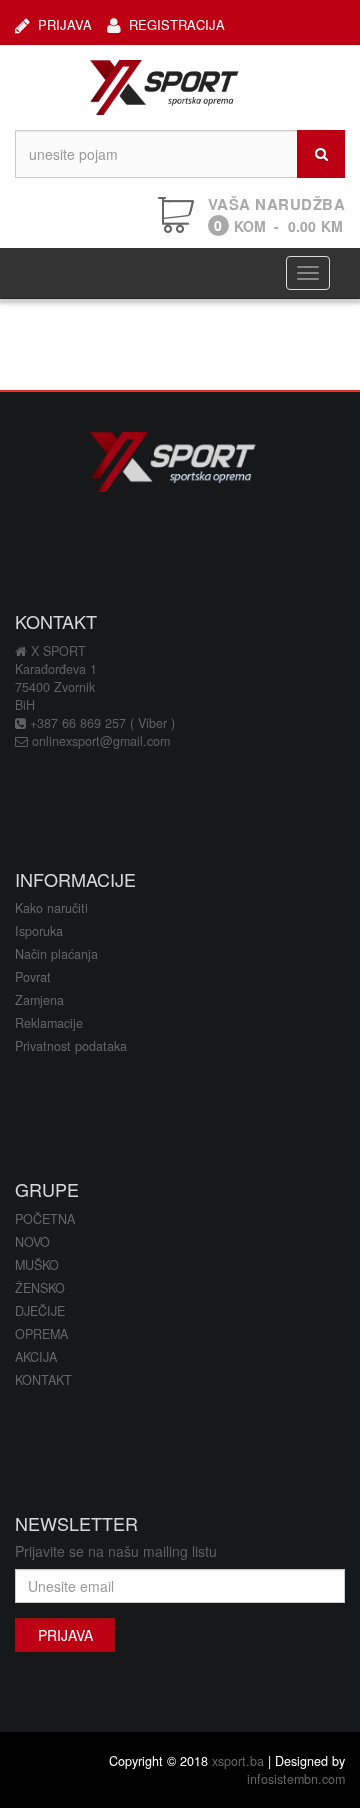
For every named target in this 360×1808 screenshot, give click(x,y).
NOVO (32, 1242)
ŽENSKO (40, 1288)
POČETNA (45, 1219)
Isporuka (39, 931)
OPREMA (41, 1334)
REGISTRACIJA (177, 24)
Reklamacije (49, 1023)
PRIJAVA (65, 24)
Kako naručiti (51, 908)
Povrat (33, 977)
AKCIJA (36, 1357)
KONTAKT (43, 1380)
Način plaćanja (56, 954)
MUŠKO (37, 1265)
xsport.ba (238, 1761)
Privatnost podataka (71, 1046)
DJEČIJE (40, 1311)
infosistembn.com (296, 1779)
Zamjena (39, 1000)
